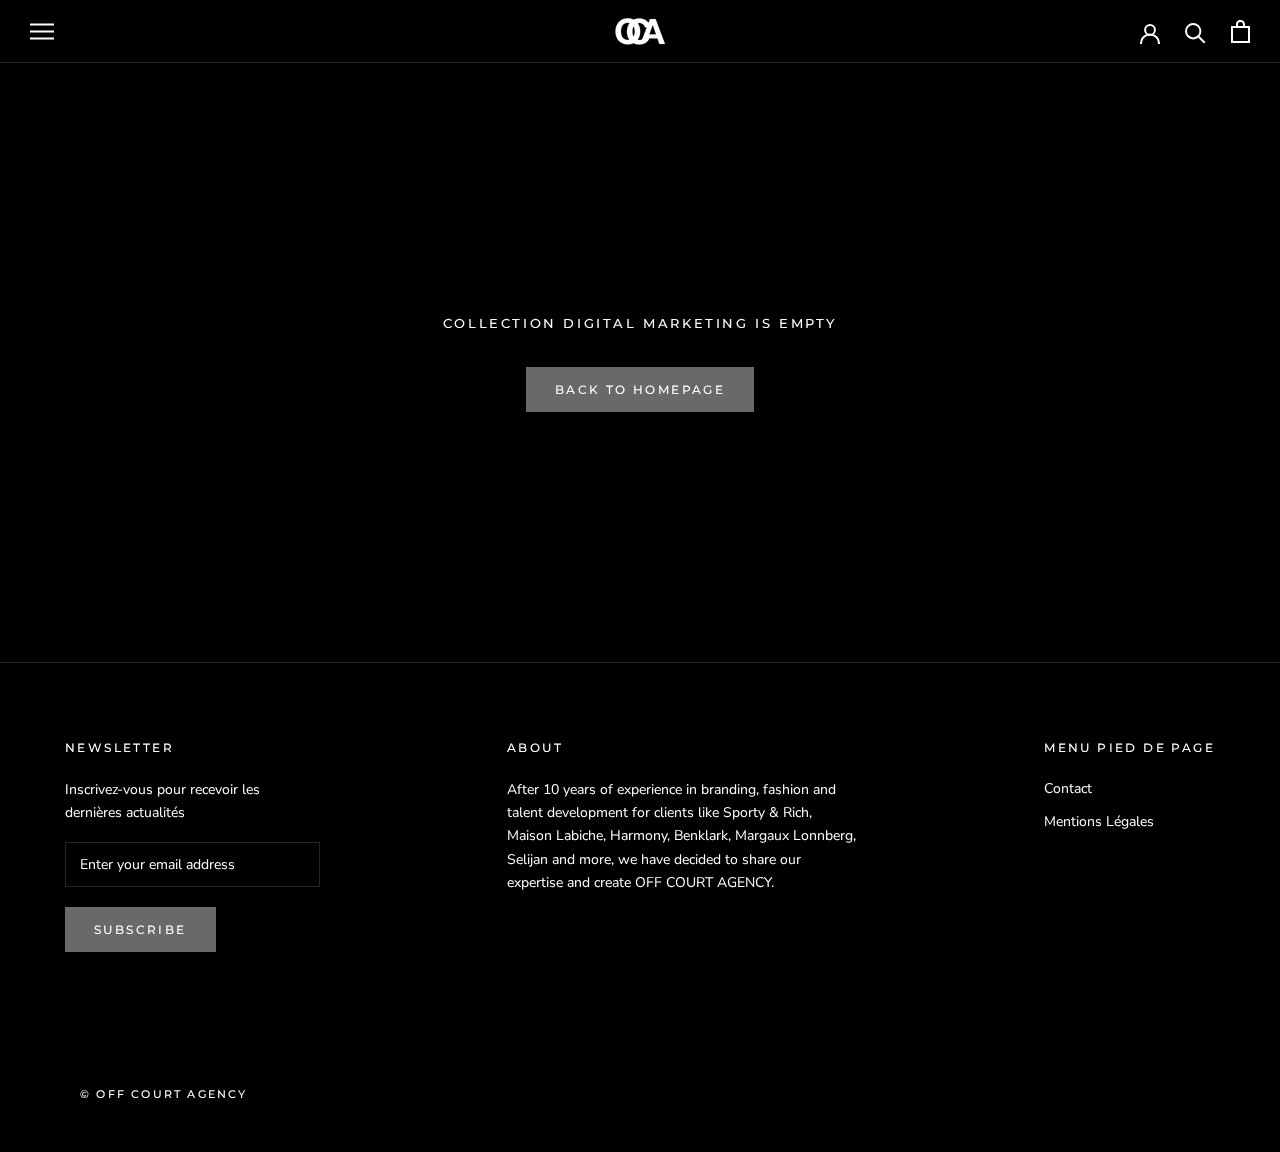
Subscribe (140, 929)
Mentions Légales (1099, 821)
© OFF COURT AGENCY (164, 1094)
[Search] (1195, 31)
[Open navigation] (42, 31)
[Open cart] (1240, 31)
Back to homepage (640, 389)
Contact (1068, 788)
